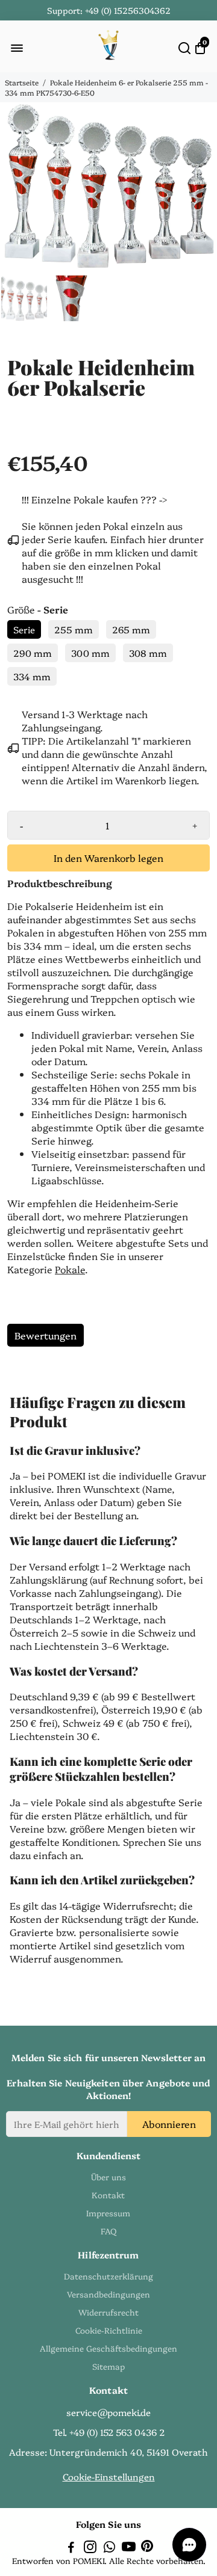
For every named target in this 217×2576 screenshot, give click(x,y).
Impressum (108, 2213)
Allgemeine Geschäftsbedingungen (108, 2348)
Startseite (22, 82)
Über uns (108, 2177)
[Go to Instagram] (90, 2548)
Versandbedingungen (108, 2294)
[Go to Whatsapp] (109, 2548)
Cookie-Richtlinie (109, 2330)
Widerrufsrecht (108, 2312)
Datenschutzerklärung (108, 2276)
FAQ (108, 2231)
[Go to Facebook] (71, 2548)
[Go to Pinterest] (147, 2548)
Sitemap (108, 2366)
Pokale (70, 1269)
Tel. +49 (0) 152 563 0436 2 (109, 2432)
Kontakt (108, 2195)
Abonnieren (169, 2124)
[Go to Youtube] (129, 2548)
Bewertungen (46, 1335)
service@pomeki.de (108, 2412)
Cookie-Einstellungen (109, 2476)
